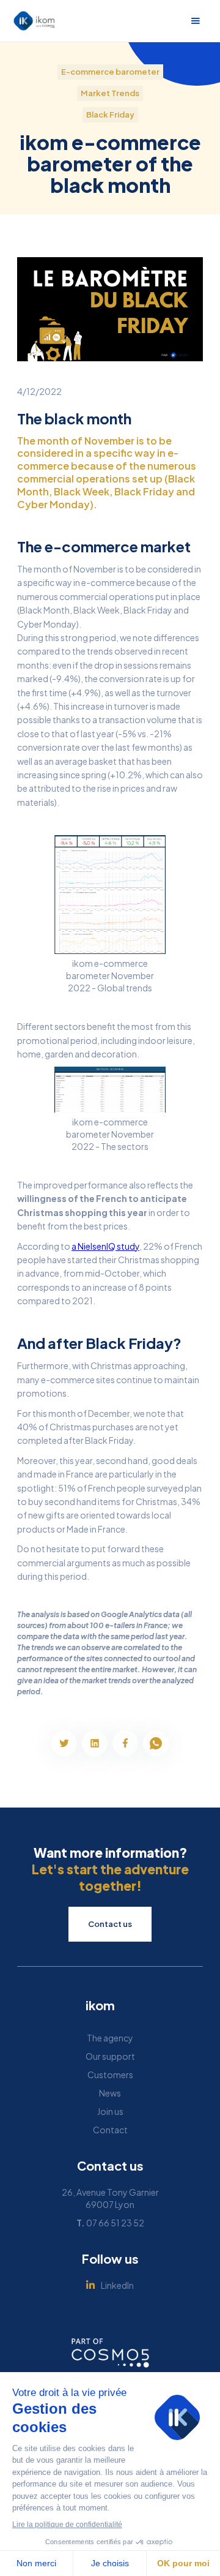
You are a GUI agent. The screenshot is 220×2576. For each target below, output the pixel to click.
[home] (31, 21)
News (110, 2093)
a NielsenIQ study (105, 1246)
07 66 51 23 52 (110, 2223)
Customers (110, 2075)
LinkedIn (117, 2285)
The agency (110, 2038)
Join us (110, 2111)
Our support (110, 2056)
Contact (110, 2130)
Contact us (110, 1924)
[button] (196, 21)
